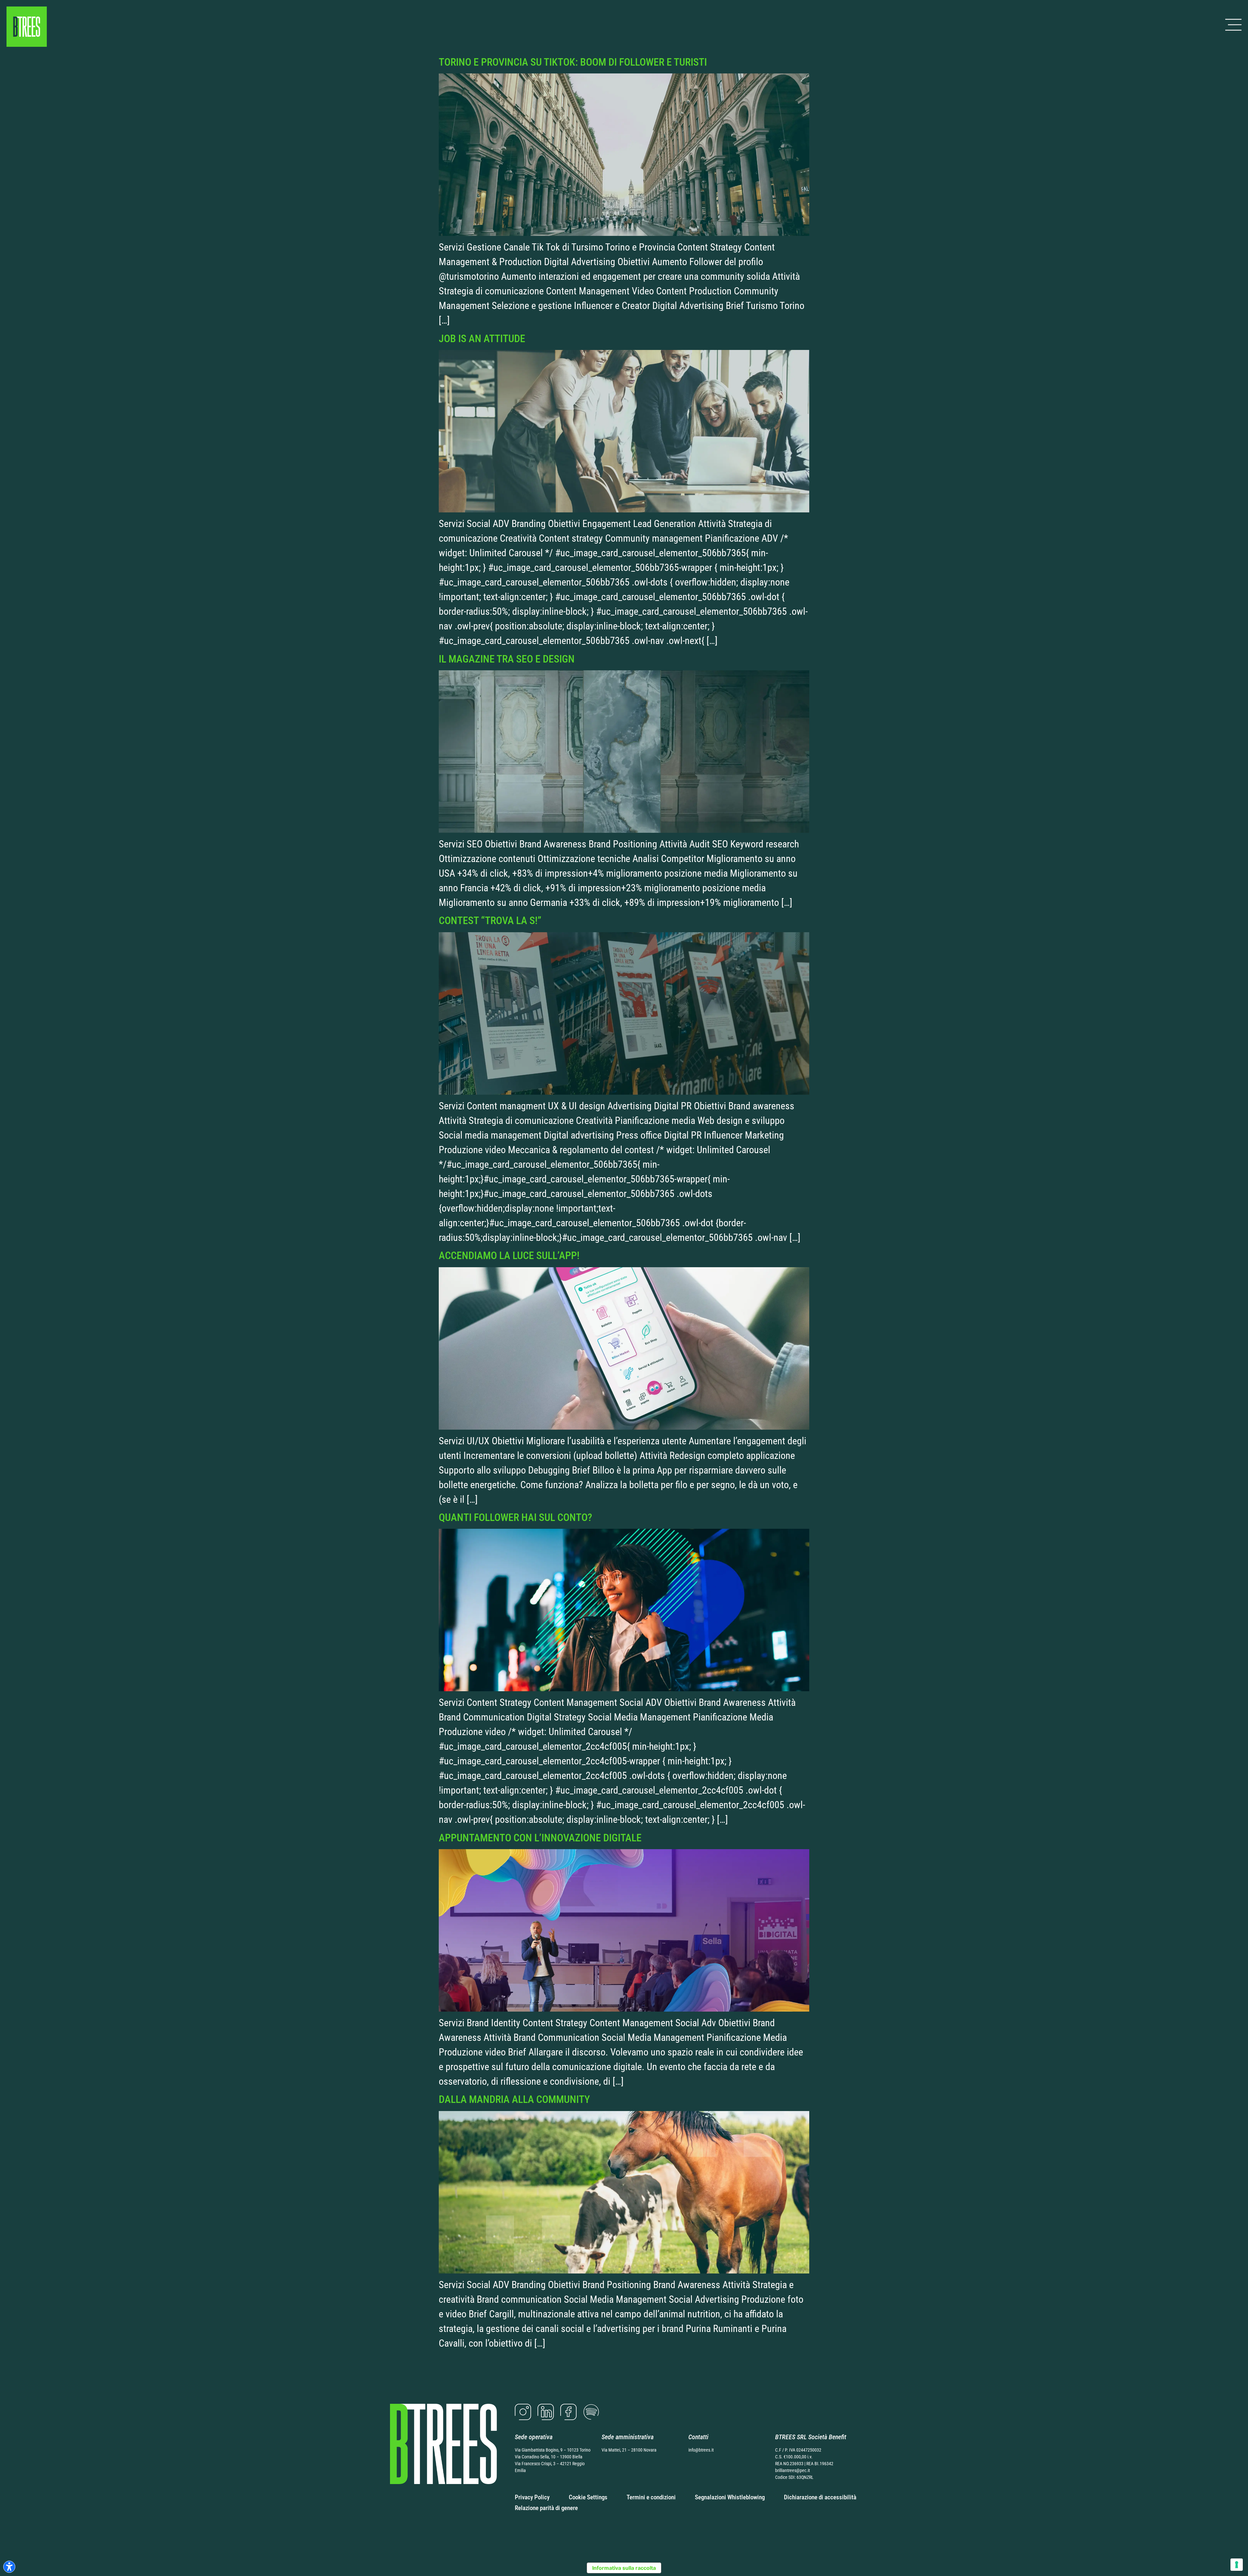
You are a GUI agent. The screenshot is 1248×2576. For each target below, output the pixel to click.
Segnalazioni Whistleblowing (730, 2497)
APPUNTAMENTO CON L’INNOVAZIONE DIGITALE (540, 1838)
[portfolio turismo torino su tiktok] (624, 232)
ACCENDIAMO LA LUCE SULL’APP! (509, 1256)
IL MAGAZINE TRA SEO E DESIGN (507, 659)
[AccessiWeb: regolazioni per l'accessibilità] (9, 2567)
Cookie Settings (588, 2497)
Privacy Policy (532, 2497)
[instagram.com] (523, 2412)
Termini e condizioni (651, 2497)
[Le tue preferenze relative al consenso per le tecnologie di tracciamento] (1237, 2565)
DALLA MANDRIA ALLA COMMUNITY (514, 2099)
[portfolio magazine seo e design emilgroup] (624, 829)
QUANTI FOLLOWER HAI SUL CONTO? (515, 1517)
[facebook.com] (568, 2412)
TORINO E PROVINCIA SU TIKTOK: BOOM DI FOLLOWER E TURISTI (573, 62)
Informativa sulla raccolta (624, 2568)
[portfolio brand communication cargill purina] (624, 2270)
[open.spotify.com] (591, 2412)
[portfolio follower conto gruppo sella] (624, 1688)
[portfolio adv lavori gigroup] (624, 509)
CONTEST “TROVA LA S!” (490, 921)
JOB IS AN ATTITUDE (482, 339)
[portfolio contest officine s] (624, 1091)
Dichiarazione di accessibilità (820, 2497)
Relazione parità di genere (546, 2508)
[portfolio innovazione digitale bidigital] (624, 2008)
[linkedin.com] (546, 2412)
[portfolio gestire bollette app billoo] (624, 1426)
